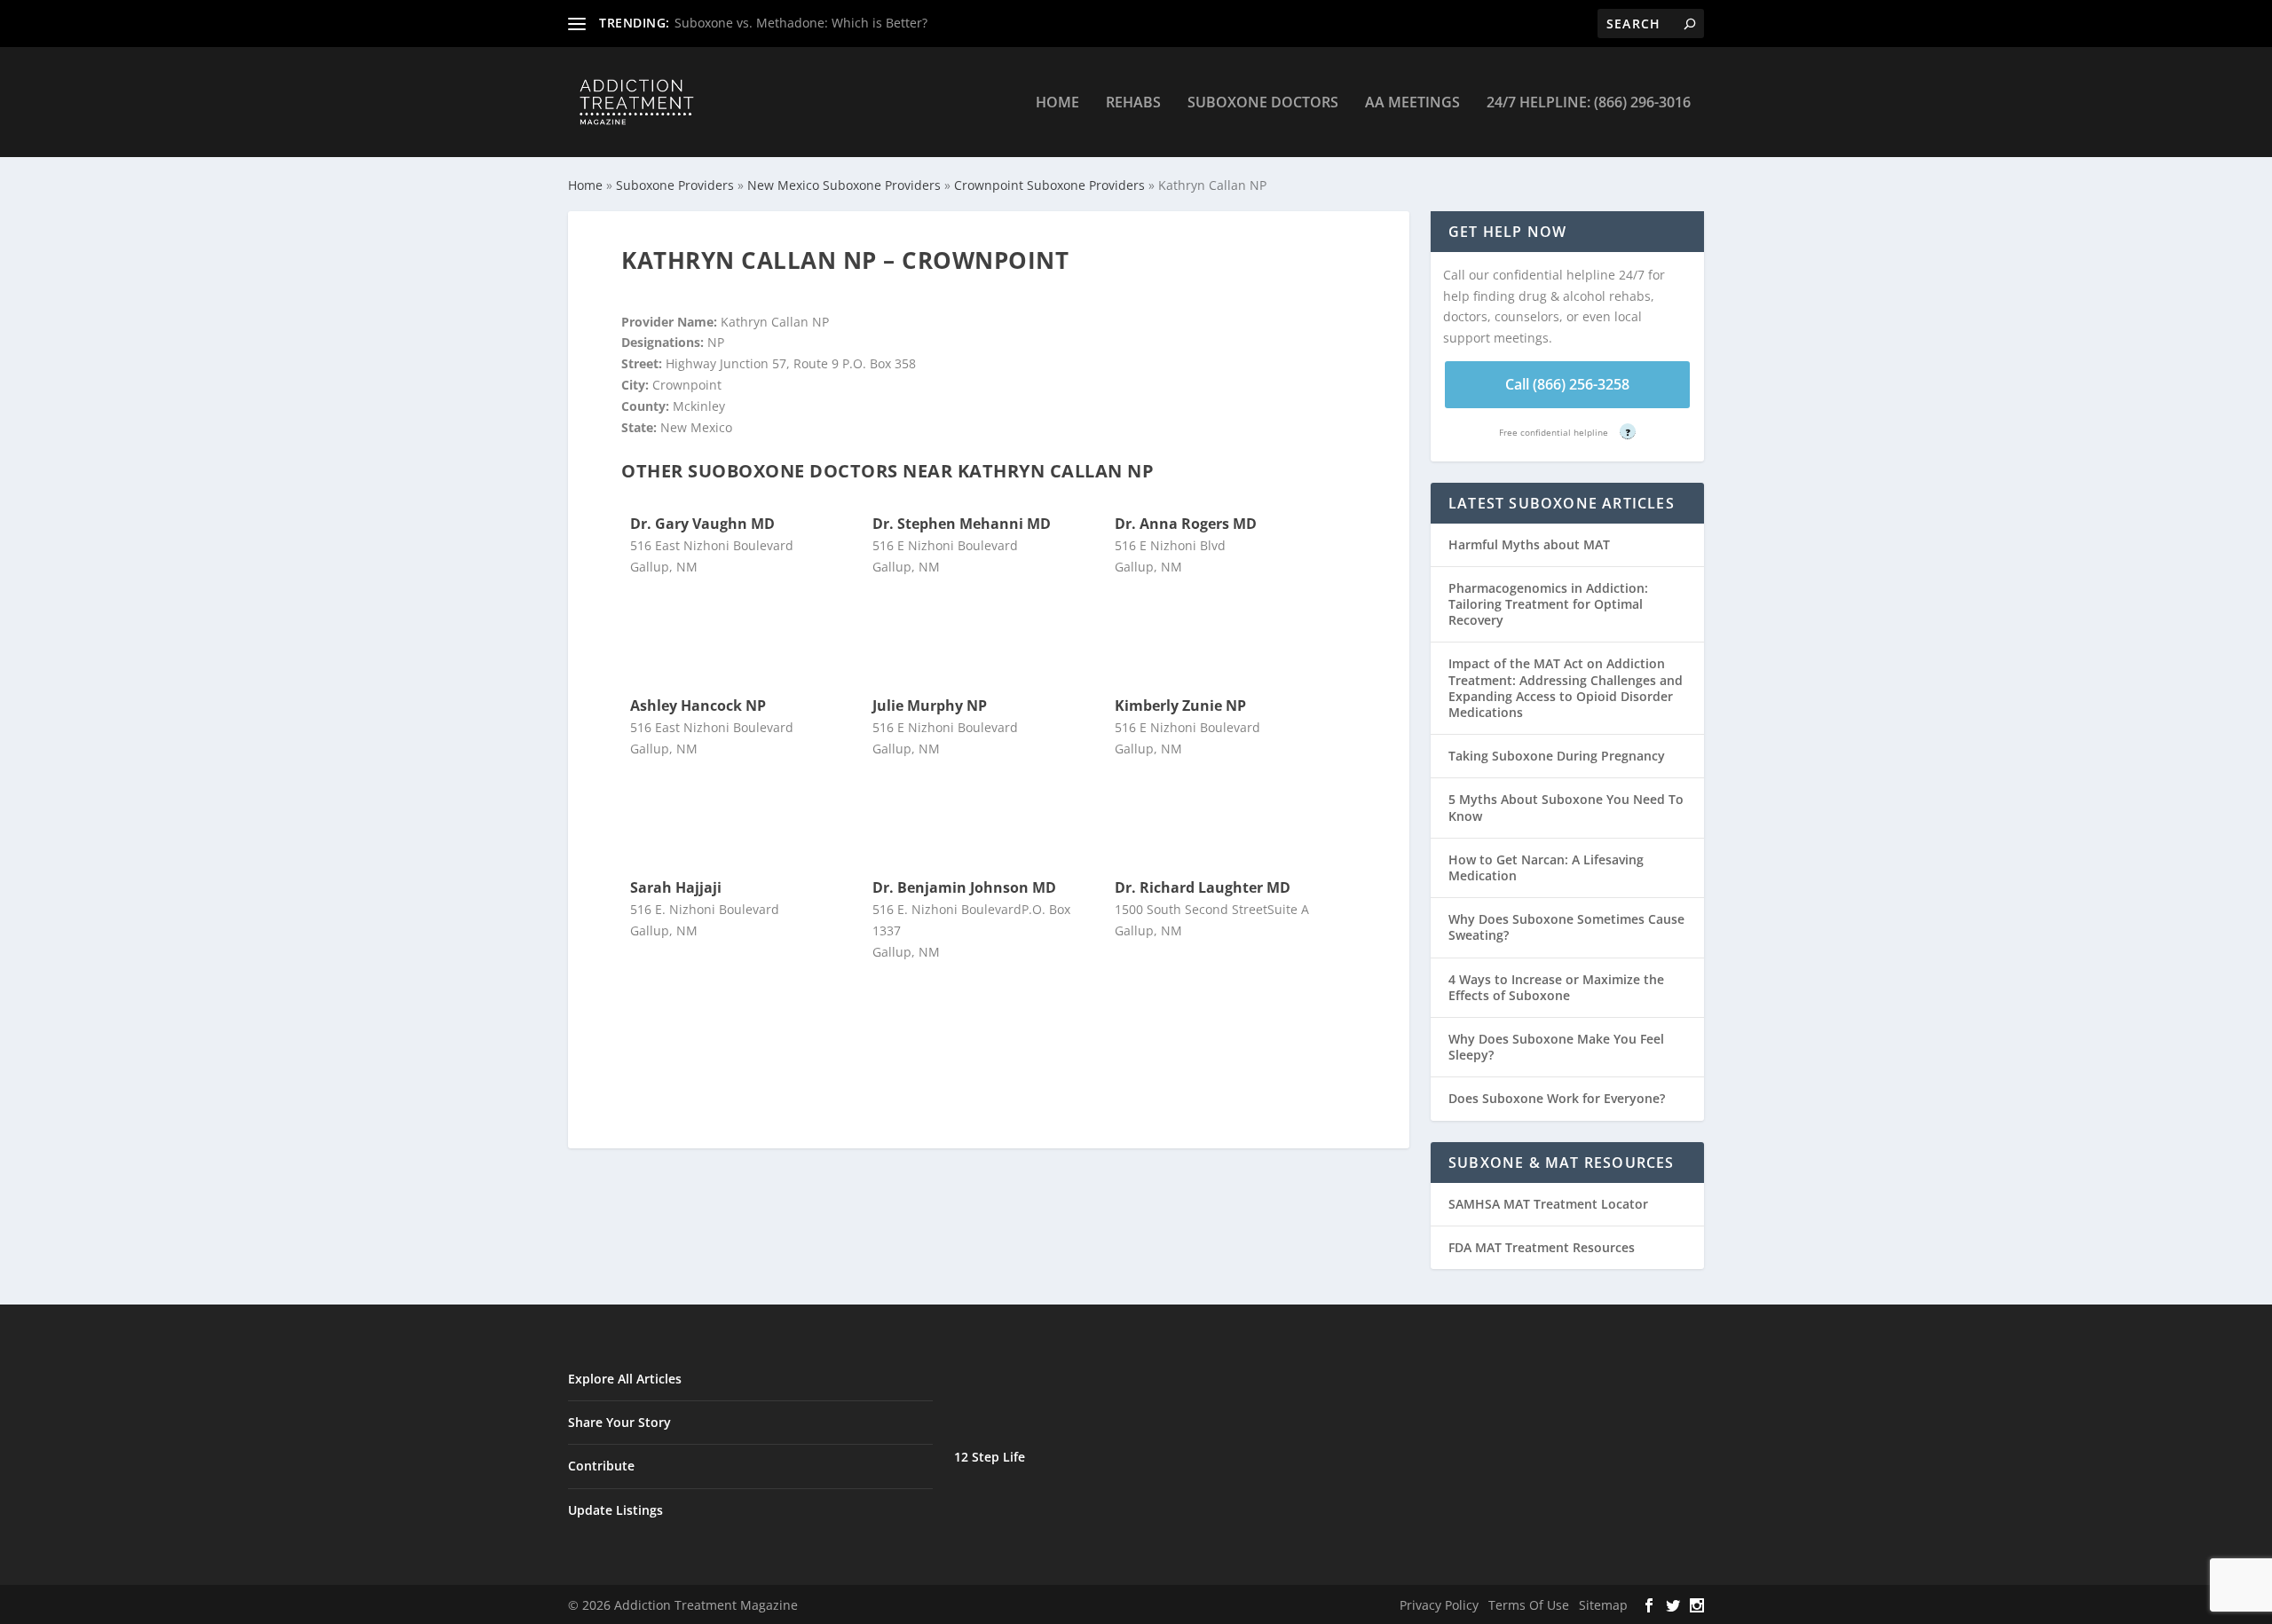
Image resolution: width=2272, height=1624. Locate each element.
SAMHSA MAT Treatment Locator (1548, 1204)
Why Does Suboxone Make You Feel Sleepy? (1556, 1047)
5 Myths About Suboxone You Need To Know (1566, 807)
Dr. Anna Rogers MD (1186, 524)
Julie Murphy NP (930, 706)
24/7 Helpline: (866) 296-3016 (1589, 103)
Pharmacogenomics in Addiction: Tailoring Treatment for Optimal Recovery (1548, 604)
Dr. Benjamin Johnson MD (964, 887)
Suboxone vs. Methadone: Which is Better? (801, 23)
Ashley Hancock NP (698, 706)
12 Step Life (990, 1457)
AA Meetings (1412, 103)
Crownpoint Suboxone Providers (1049, 185)
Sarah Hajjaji (676, 887)
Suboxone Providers (675, 185)
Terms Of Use (1529, 1605)
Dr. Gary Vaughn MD (702, 524)
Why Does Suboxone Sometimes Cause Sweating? (1566, 927)
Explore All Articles (625, 1379)
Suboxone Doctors (1263, 103)
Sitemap (1603, 1605)
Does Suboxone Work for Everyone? (1557, 1098)
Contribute (601, 1466)
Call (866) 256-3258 (1567, 384)
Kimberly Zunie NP (1180, 706)
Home (1057, 103)
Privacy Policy (1439, 1605)
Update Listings (615, 1510)
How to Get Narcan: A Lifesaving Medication (1546, 867)
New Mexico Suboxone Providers (844, 185)
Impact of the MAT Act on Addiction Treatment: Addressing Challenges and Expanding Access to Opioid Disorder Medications (1566, 688)
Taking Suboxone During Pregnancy (1557, 756)
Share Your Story (619, 1422)
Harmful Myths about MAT (1529, 544)
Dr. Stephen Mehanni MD (962, 524)
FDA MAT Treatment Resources (1542, 1247)
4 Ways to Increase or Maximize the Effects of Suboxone (1556, 987)
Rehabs (1133, 103)
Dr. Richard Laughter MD (1203, 887)
